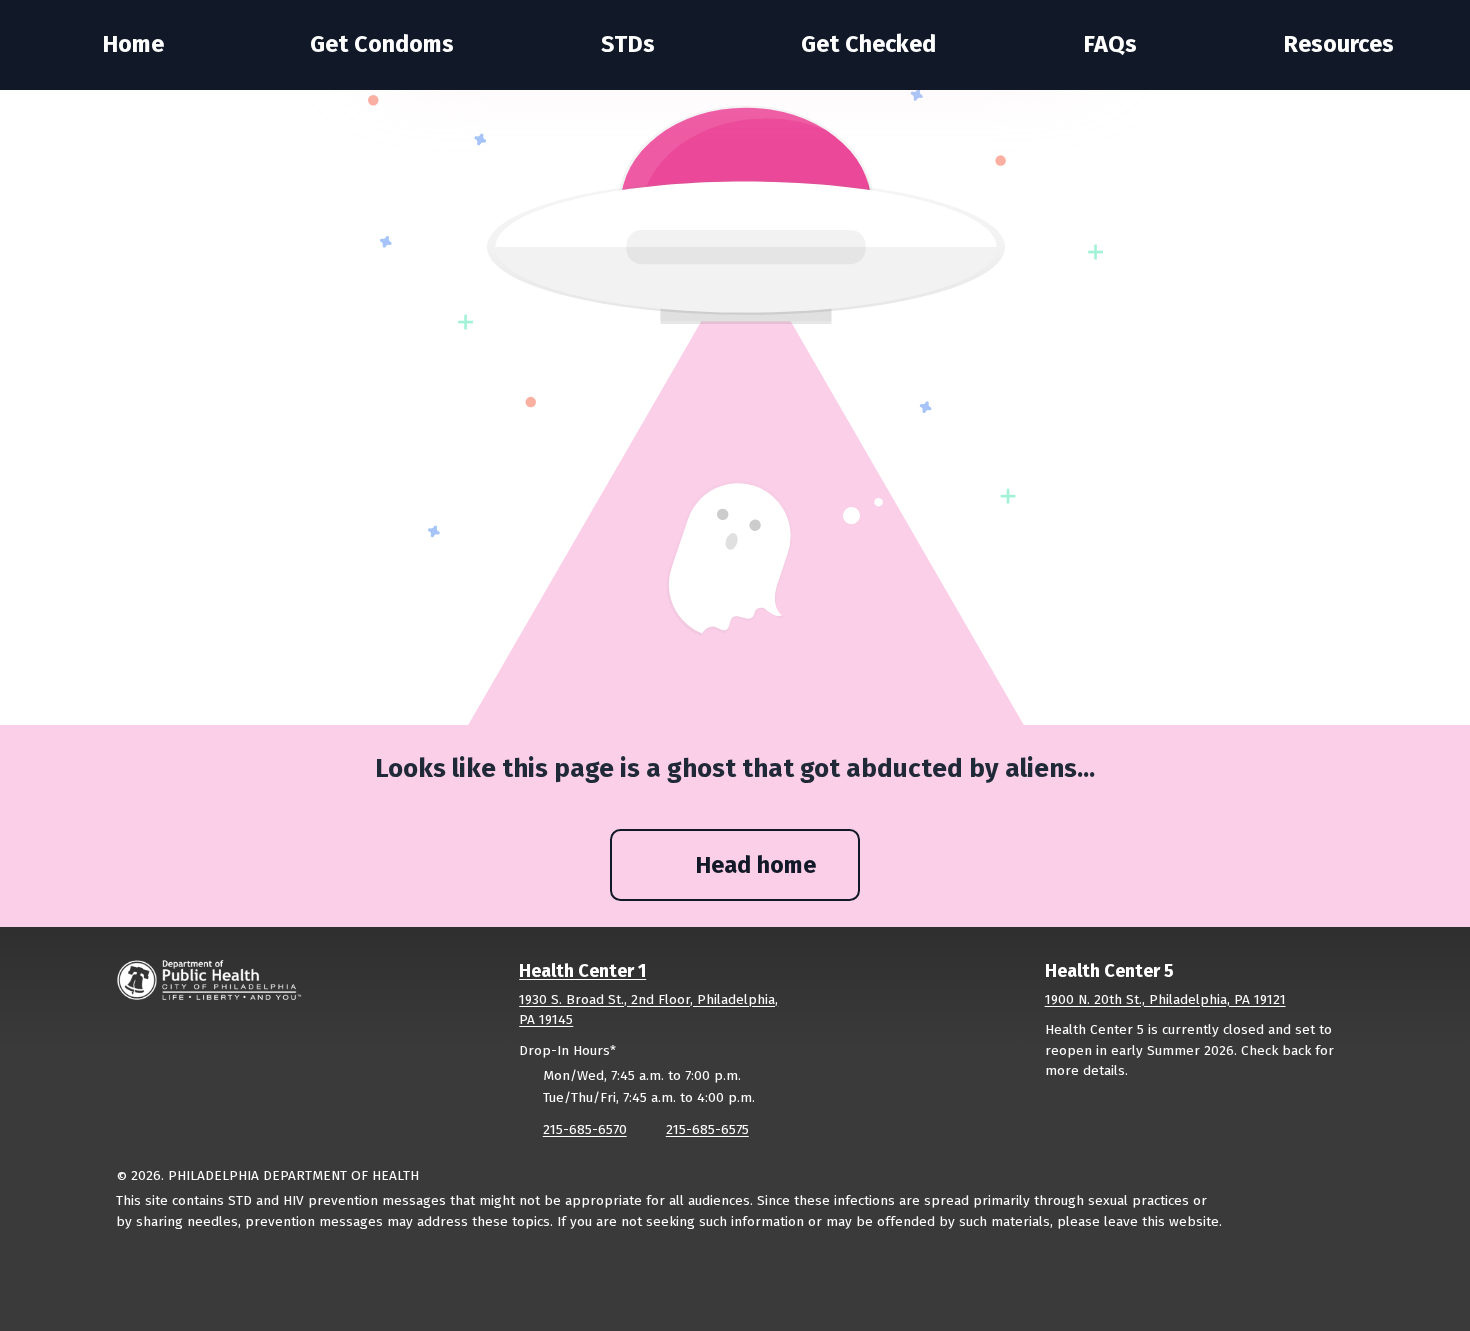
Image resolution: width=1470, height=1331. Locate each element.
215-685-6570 (584, 1129)
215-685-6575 (707, 1129)
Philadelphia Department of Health (293, 1175)
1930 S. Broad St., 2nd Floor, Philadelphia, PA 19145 (648, 1009)
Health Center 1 (582, 971)
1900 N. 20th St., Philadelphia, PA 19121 (1165, 999)
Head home (755, 865)
